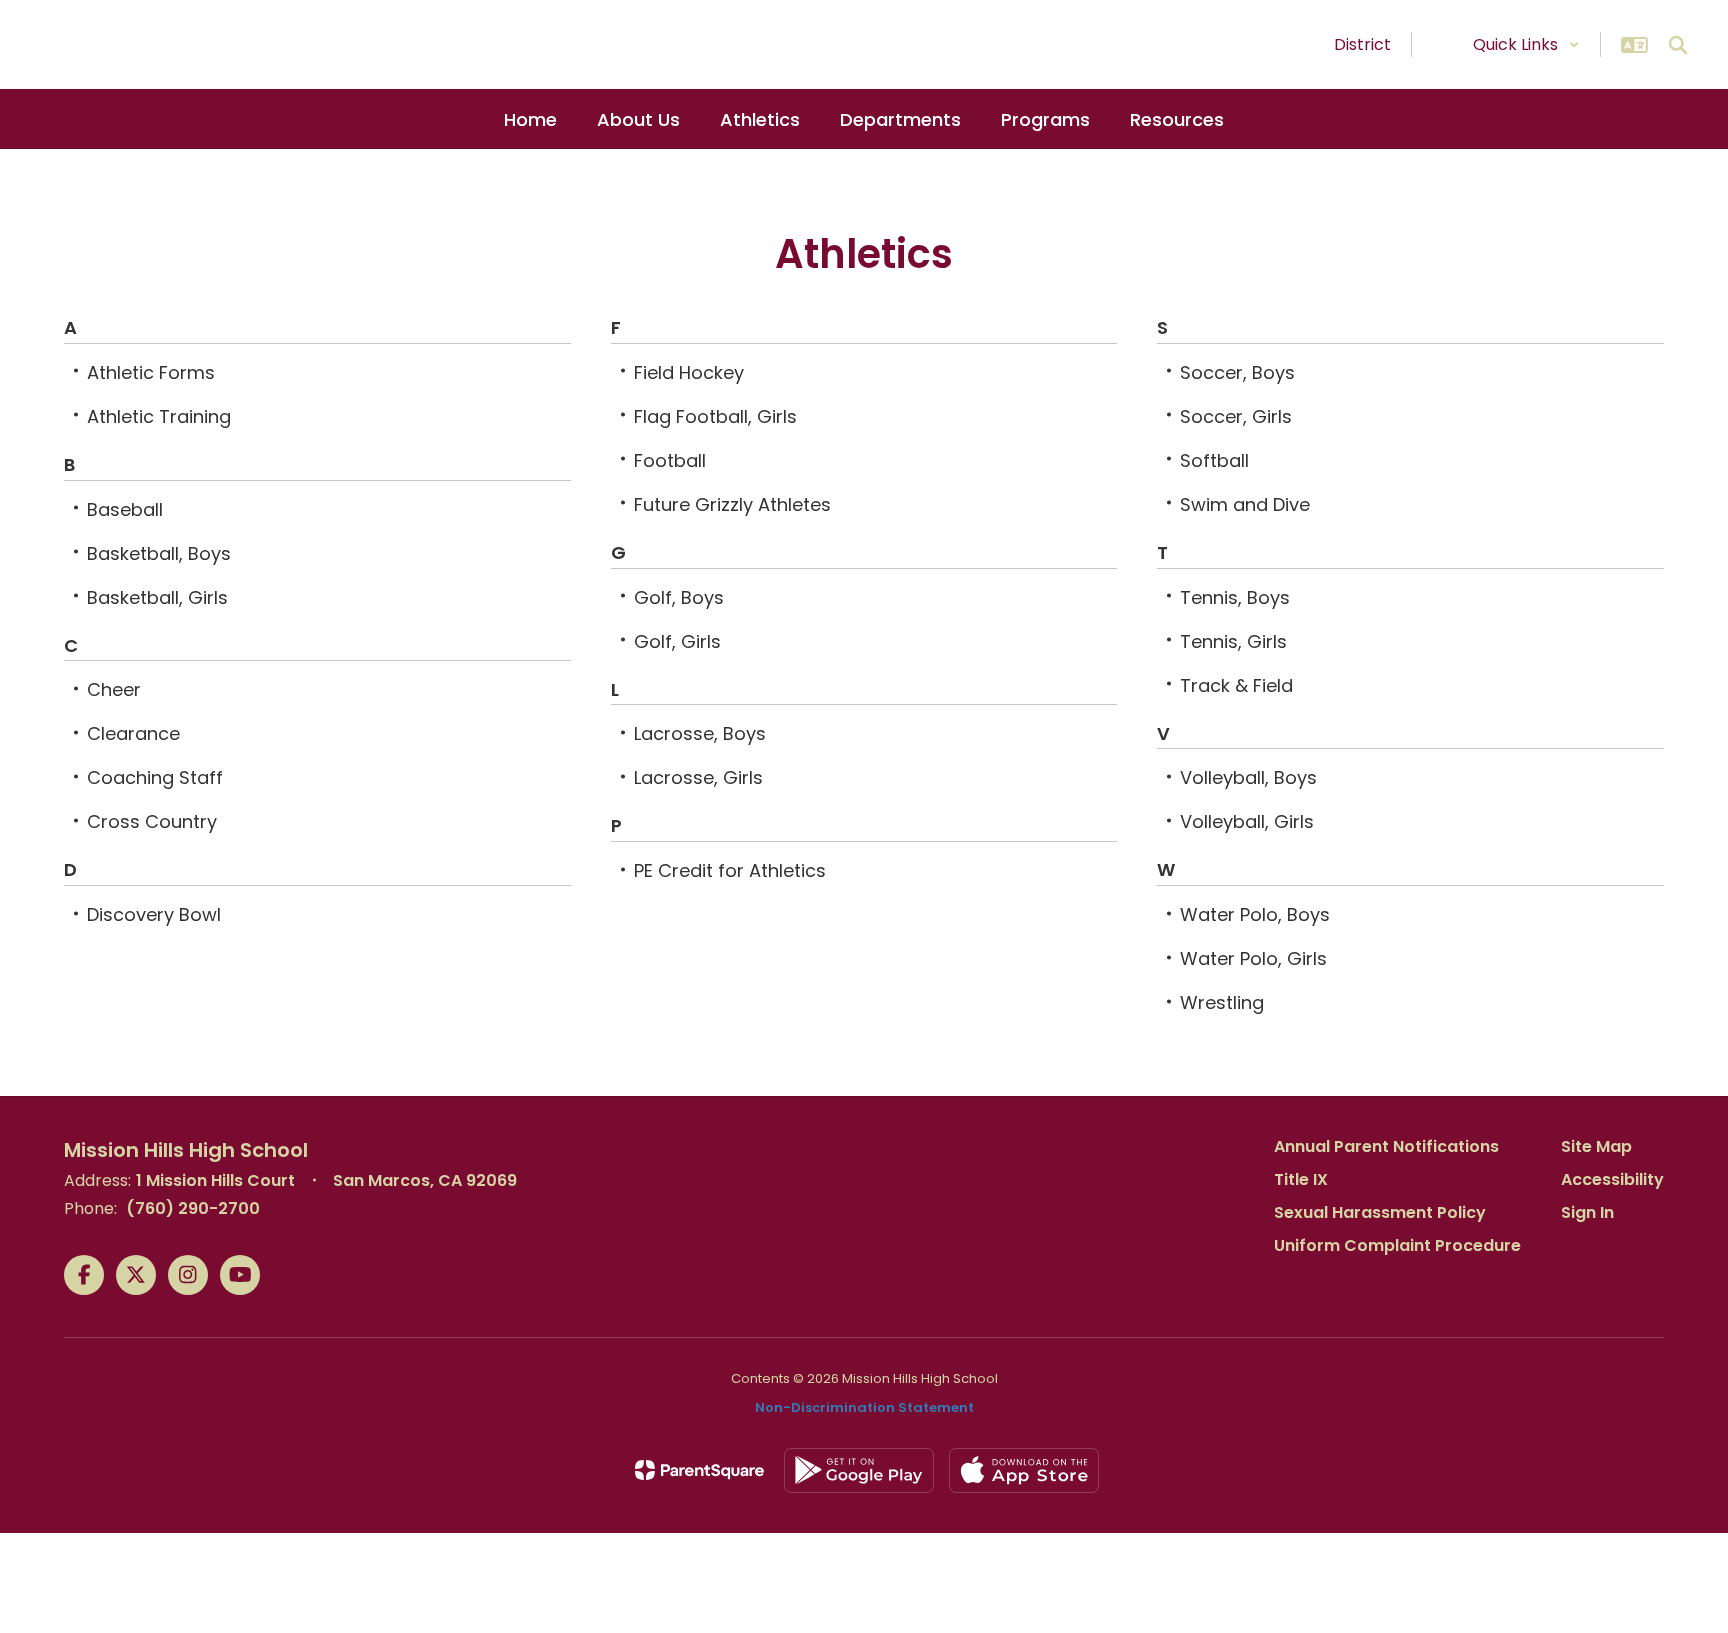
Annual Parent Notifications (1386, 1146)
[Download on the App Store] (1024, 1470)
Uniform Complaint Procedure (1397, 1245)
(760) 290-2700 (193, 1208)
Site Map (1596, 1146)
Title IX (1301, 1179)
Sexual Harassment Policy (1380, 1212)
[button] (1526, 44)
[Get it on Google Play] (859, 1470)
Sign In (1587, 1212)
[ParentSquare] (699, 1470)
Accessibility (1612, 1179)
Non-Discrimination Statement (864, 1407)
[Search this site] (1678, 45)
